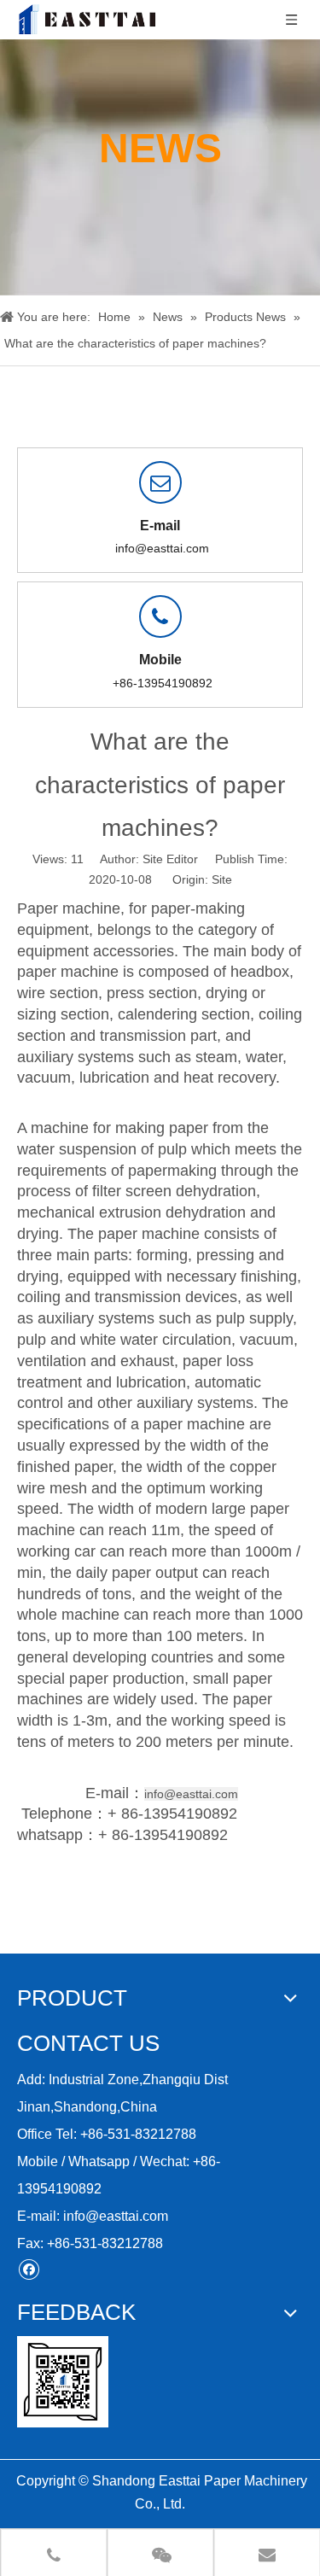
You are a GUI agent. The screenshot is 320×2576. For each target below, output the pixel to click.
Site (222, 879)
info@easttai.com (162, 548)
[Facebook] (29, 2269)
